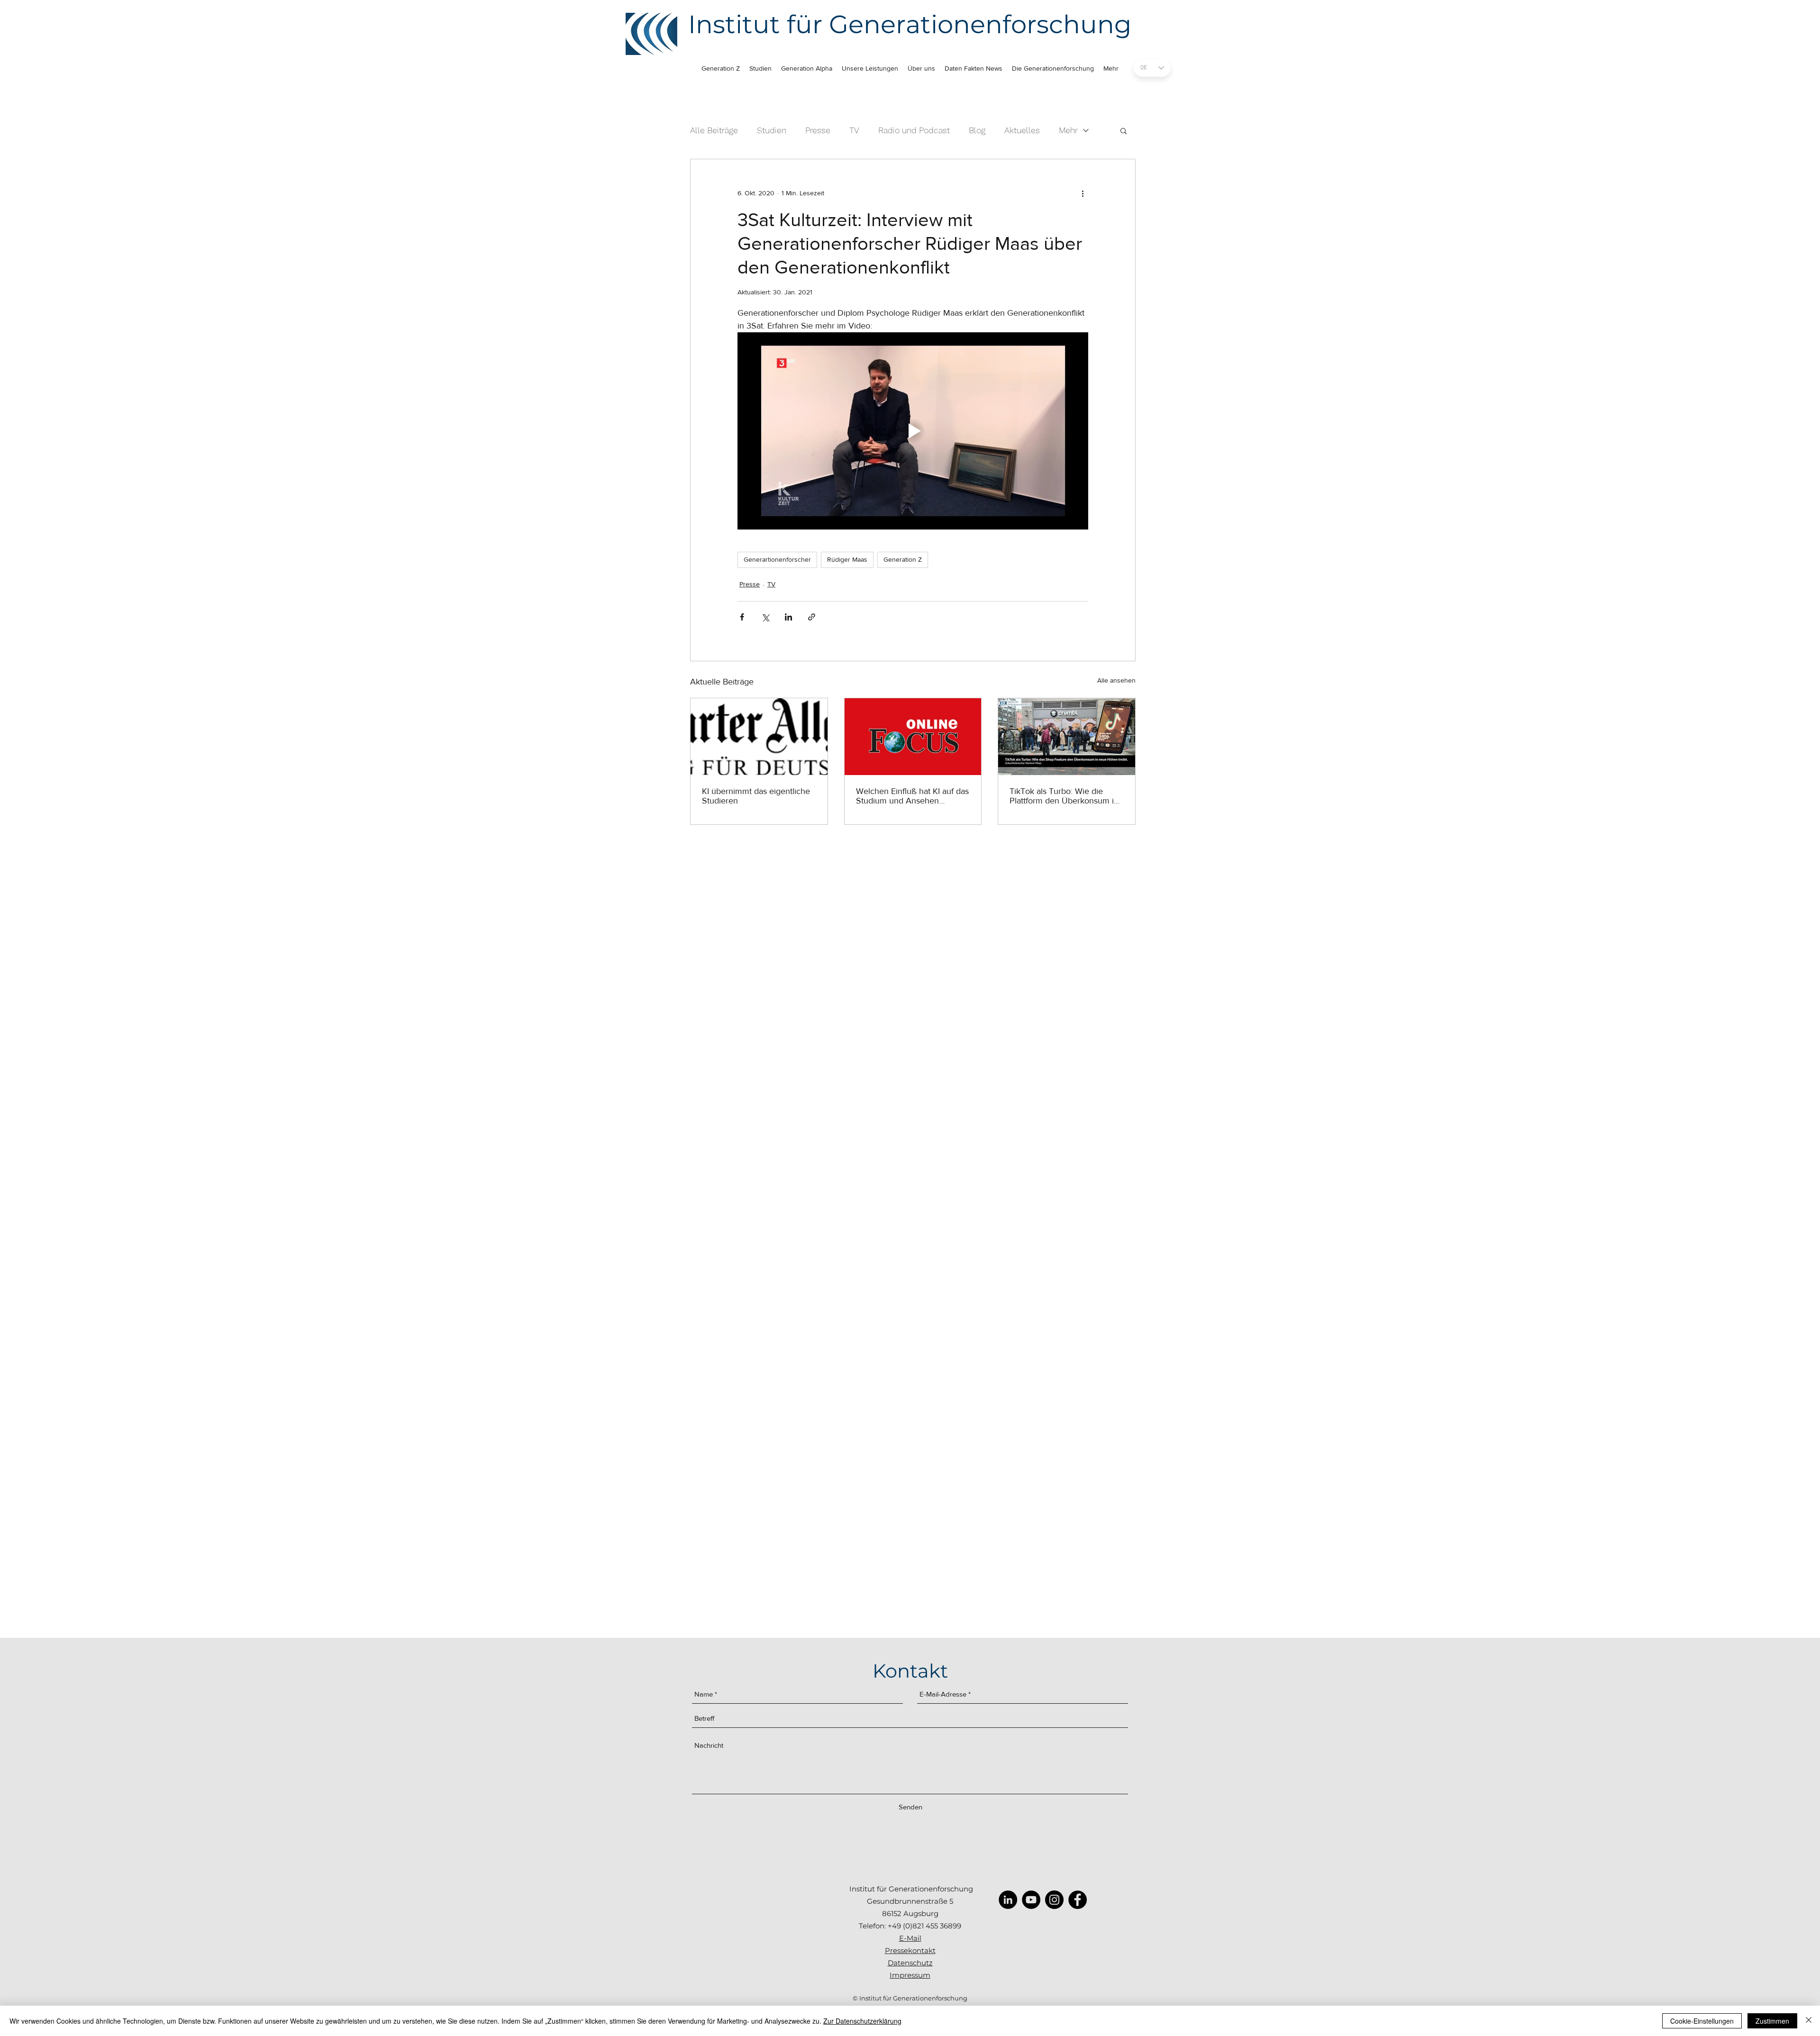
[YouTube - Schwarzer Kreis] (1031, 1900)
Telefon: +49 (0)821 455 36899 (910, 1926)
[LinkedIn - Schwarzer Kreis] (1008, 1900)
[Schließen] (1809, 2021)
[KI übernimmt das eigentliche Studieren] (759, 737)
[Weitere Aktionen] (1083, 193)
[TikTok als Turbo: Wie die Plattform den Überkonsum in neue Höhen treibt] (1067, 737)
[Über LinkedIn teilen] (788, 617)
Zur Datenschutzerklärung (862, 2021)
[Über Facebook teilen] (742, 617)
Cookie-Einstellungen (1702, 2021)
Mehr (1068, 130)
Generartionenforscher (777, 559)
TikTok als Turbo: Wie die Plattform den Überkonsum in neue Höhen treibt (1064, 796)
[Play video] (913, 431)
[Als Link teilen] (812, 617)
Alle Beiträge (714, 130)
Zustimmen (1772, 2021)
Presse (818, 130)
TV (854, 130)
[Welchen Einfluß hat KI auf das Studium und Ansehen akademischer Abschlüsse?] (913, 737)
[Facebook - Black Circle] (1078, 1900)
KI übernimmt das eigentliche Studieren (756, 796)
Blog (977, 130)
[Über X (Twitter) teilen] (765, 617)
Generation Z (903, 559)
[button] (1124, 130)
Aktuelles (1022, 130)
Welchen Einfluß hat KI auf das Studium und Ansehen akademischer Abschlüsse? (912, 796)
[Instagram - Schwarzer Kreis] (1054, 1900)
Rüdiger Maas (847, 559)
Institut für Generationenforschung (910, 24)
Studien (772, 130)
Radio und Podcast (914, 130)
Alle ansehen (1116, 680)
